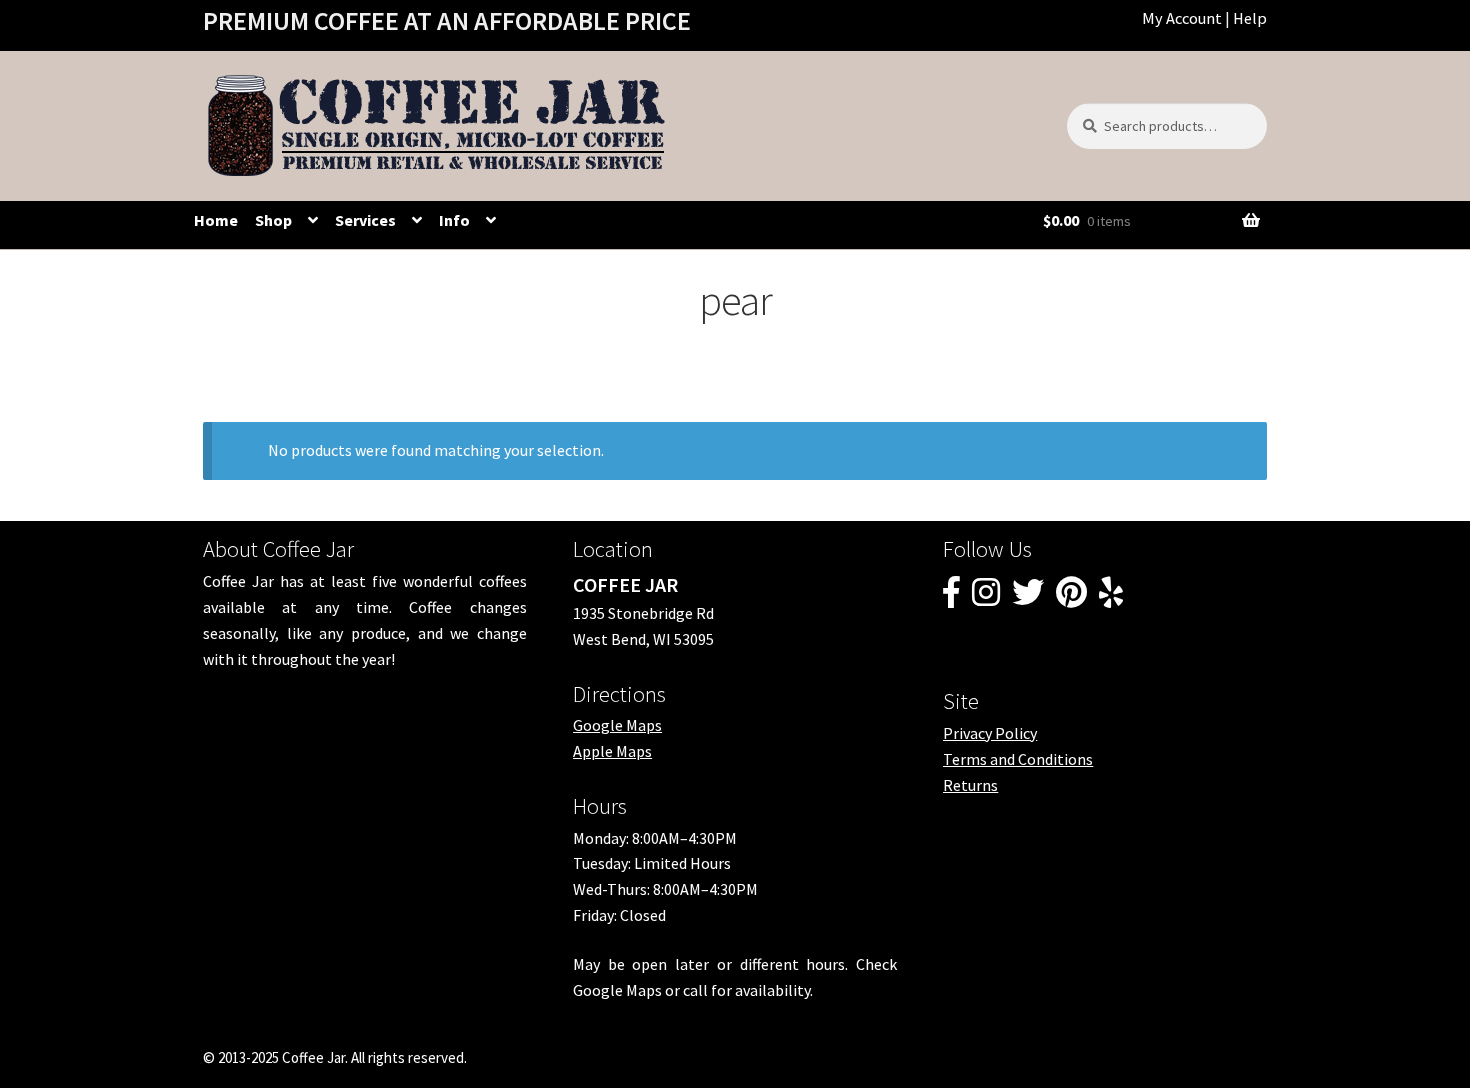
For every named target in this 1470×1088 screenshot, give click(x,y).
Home (216, 220)
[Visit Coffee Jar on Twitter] (1028, 598)
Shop (273, 220)
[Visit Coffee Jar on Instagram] (986, 598)
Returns (970, 785)
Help (1250, 18)
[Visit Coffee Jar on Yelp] (1111, 598)
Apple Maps (612, 751)
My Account (1182, 18)
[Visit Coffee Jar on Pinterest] (1071, 598)
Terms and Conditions (1018, 759)
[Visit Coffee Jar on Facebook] (951, 598)
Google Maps (617, 725)
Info (454, 220)
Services (365, 220)
